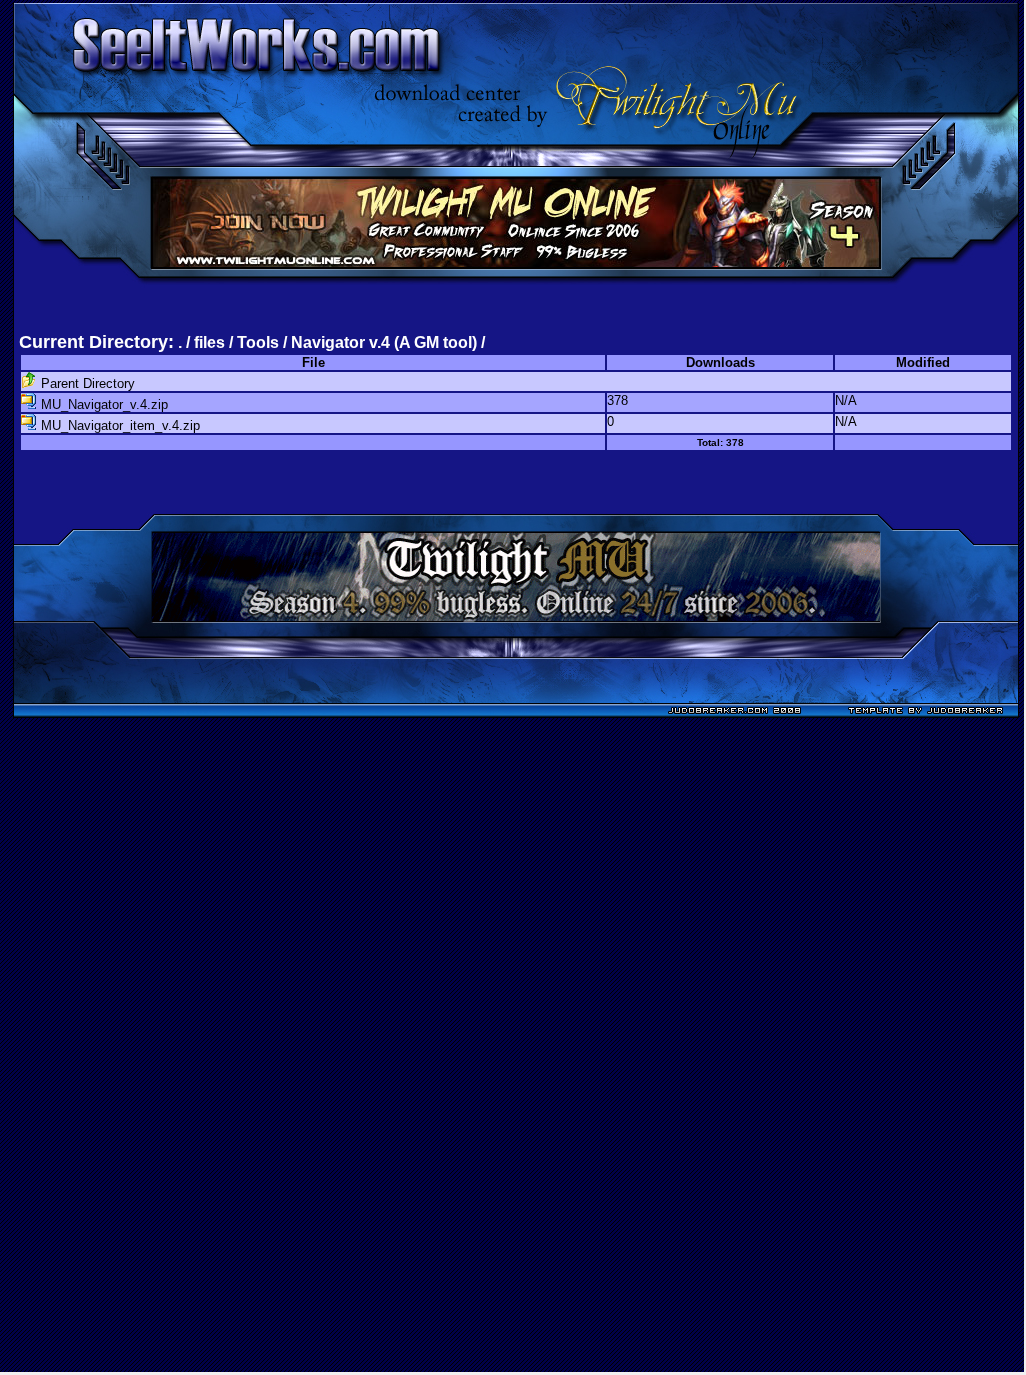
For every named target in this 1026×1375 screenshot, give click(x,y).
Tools (258, 342)
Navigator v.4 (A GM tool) (384, 342)
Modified (923, 362)
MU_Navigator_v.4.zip (102, 404)
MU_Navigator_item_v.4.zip (118, 425)
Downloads (720, 362)
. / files (203, 342)
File (313, 362)
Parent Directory (86, 383)
